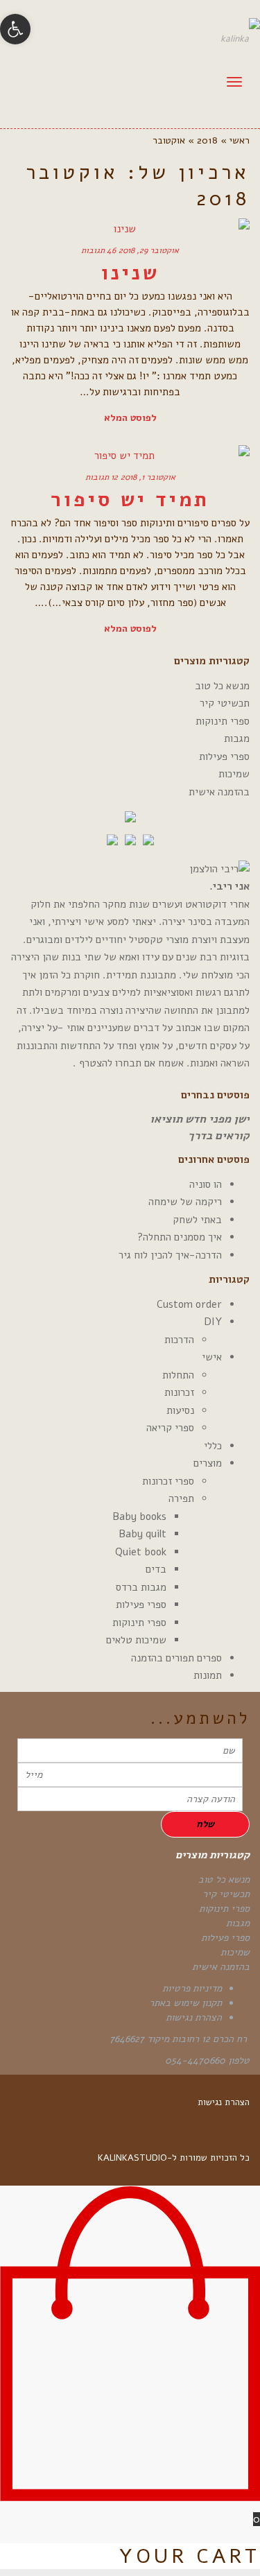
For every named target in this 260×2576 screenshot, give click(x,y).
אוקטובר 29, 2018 (149, 250)
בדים (156, 1569)
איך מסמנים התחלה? (180, 1237)
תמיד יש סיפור (130, 500)
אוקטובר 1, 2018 (148, 477)
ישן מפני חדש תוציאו (200, 1119)
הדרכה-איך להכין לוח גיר (170, 1255)
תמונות (208, 1675)
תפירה (181, 1498)
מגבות (237, 738)
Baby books (139, 1516)
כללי (213, 1446)
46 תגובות (98, 250)
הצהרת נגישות (194, 2017)
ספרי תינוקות (223, 721)
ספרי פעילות (224, 757)
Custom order (189, 1304)
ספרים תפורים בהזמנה (176, 1658)
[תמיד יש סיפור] (130, 456)
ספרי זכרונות (168, 1481)
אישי (212, 1357)
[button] (15, 29)
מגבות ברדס (141, 1587)
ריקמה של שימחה (185, 1202)
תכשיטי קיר (225, 703)
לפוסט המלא (130, 418)
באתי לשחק (197, 1220)
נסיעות (180, 1410)
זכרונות (179, 1392)
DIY (213, 1322)
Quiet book (141, 1552)
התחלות (178, 1375)
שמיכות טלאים (136, 1640)
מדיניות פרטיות (192, 1988)
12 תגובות (102, 477)
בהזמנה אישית (219, 792)
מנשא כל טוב (222, 686)
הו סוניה (206, 1184)
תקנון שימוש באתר (185, 2003)
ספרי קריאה (170, 1428)
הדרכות (179, 1340)
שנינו (130, 273)
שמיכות (234, 774)
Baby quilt (142, 1534)
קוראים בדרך (219, 1136)
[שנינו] (130, 229)
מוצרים (208, 1463)
